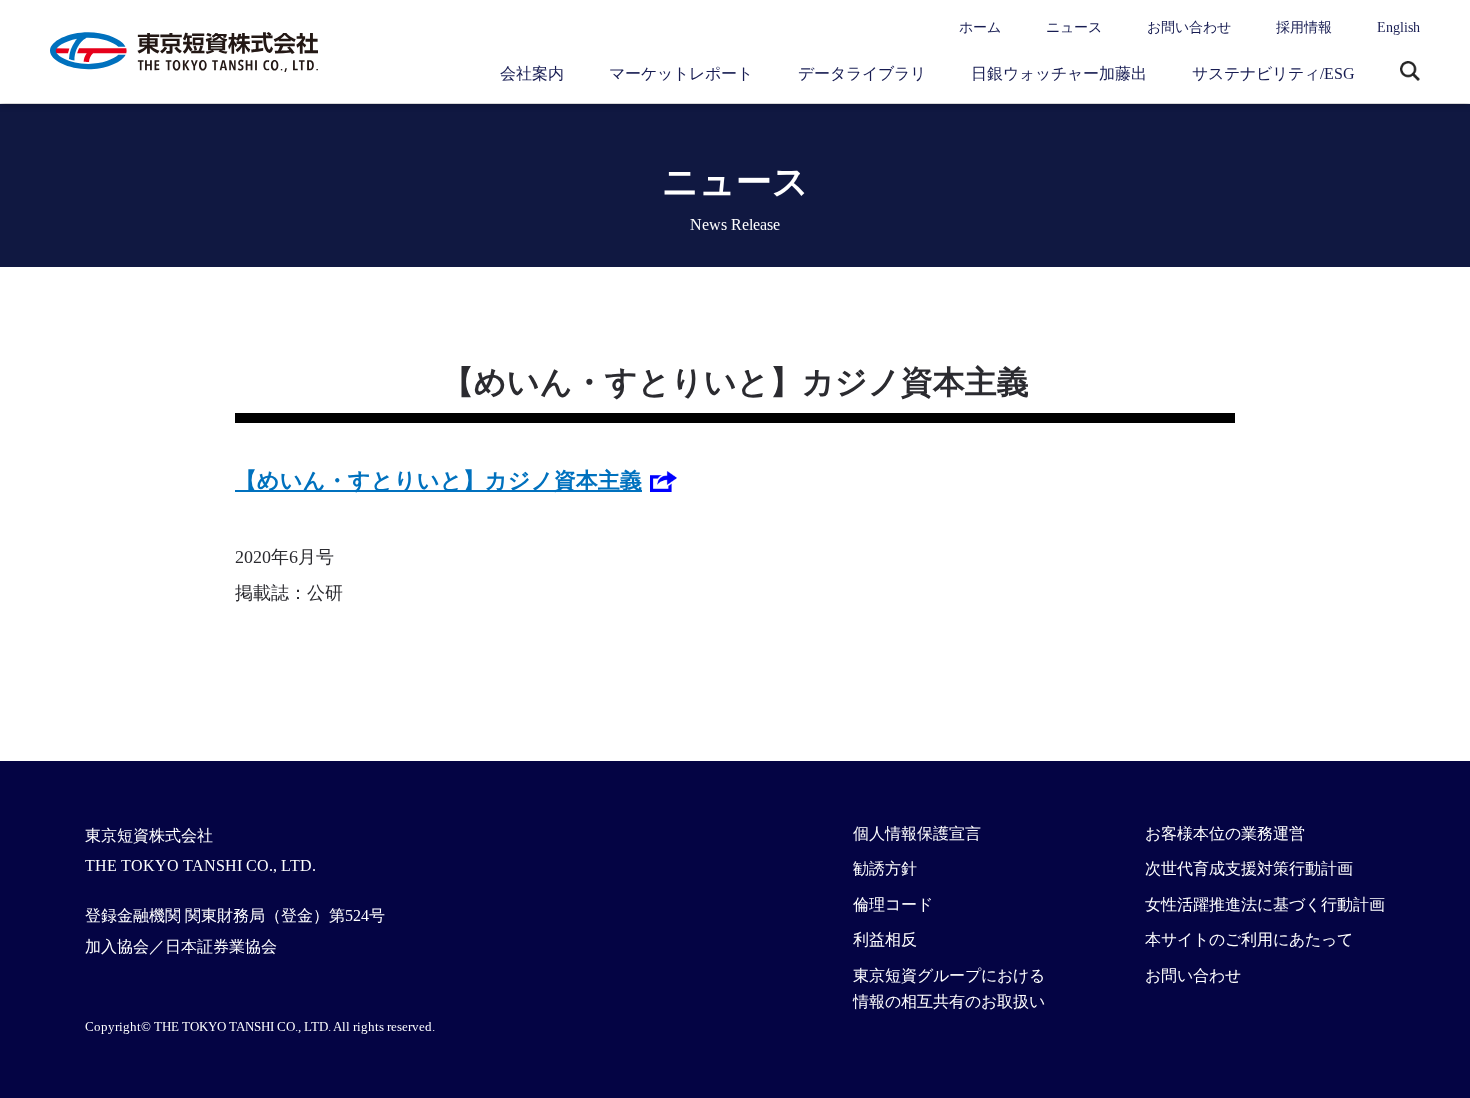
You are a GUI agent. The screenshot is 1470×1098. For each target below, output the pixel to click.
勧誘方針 (885, 868)
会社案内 (532, 73)
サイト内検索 (1410, 73)
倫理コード (893, 904)
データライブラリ (862, 73)
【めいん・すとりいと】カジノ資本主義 (438, 480)
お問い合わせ (1189, 27)
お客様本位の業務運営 (1225, 833)
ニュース (1074, 27)
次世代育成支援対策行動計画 (1249, 868)
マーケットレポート (681, 73)
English (1398, 27)
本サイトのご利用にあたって (1249, 939)
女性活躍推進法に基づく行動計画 (1265, 904)
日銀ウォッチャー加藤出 (1059, 73)
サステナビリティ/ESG (1273, 73)
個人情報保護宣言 (917, 833)
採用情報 (1304, 27)
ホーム (980, 27)
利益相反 (885, 939)
